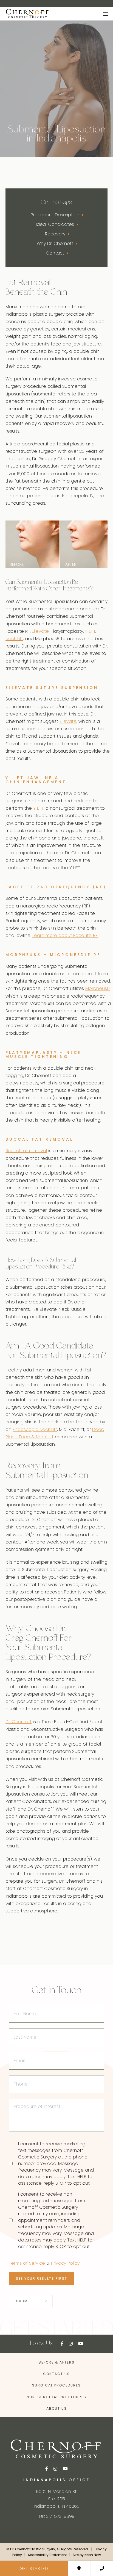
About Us (57, 2408)
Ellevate (40, 631)
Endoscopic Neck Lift (35, 1429)
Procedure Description (56, 215)
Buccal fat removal (26, 1151)
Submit (24, 2301)
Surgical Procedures (56, 2385)
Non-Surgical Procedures (56, 2397)
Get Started (34, 2568)
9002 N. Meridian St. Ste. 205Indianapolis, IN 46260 (56, 2499)
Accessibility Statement (47, 2555)
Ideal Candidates (56, 224)
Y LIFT (90, 631)
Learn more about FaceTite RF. (65, 935)
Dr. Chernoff (19, 1722)
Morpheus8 (98, 988)
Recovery (56, 234)
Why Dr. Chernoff (56, 243)
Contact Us (56, 2374)
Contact (56, 253)
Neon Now (93, 2555)
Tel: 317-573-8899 (56, 2516)
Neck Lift (14, 639)
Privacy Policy (65, 2263)
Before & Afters (57, 2362)
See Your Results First (42, 2278)
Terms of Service (27, 2263)
